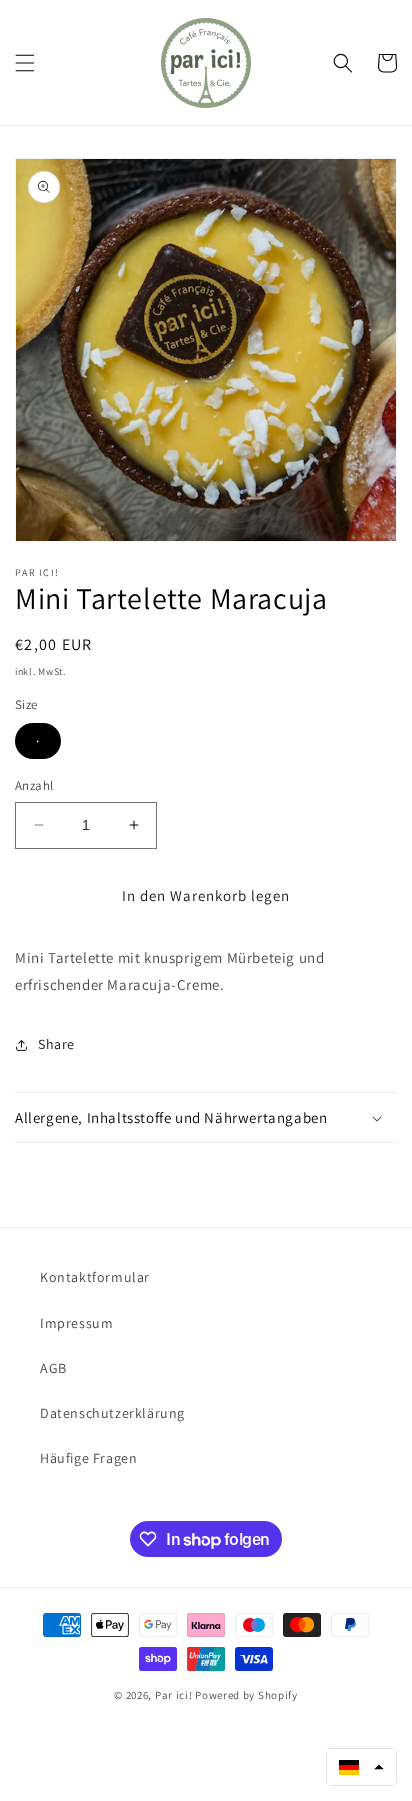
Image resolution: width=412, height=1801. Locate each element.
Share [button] (56, 1044)
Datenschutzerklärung (112, 1413)
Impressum (76, 1323)
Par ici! (174, 1695)
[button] (25, 63)
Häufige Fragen (88, 1458)
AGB (53, 1368)
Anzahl (34, 785)
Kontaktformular (95, 1277)
